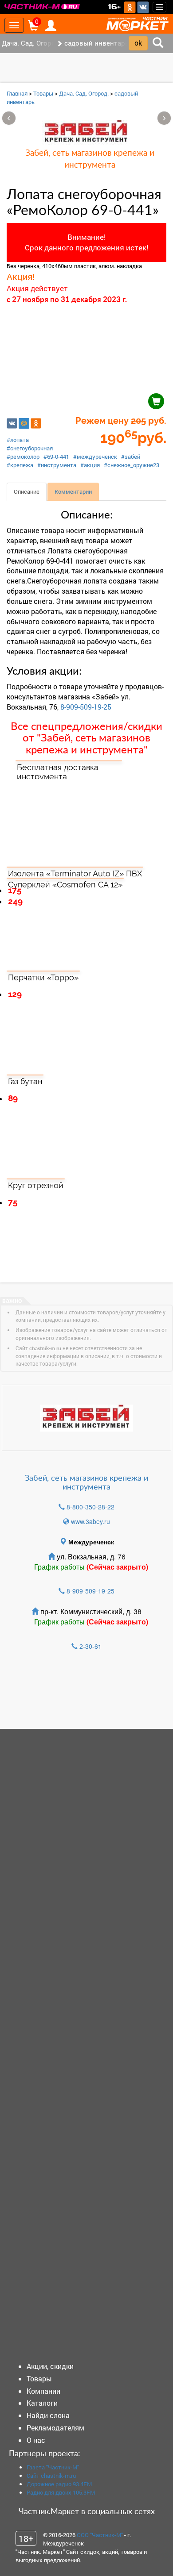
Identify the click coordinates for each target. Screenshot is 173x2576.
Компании (43, 2391)
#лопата (18, 440)
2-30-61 (90, 1646)
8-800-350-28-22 (90, 1507)
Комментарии (73, 491)
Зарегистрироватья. (67, 1694)
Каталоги (42, 2403)
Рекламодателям (55, 2428)
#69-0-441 (56, 457)
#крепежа (20, 465)
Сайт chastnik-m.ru (51, 2476)
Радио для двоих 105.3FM (61, 2492)
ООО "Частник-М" (100, 2535)
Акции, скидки (50, 2366)
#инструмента (57, 465)
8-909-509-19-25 (86, 707)
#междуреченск (95, 457)
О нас (36, 2440)
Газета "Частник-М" (53, 2467)
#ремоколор (23, 457)
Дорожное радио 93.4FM (59, 2484)
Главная (17, 93)
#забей (131, 457)
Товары (43, 93)
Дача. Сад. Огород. (84, 93)
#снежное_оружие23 (132, 465)
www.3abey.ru (90, 1521)
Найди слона (48, 2415)
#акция (90, 465)
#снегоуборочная (30, 448)
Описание (27, 491)
